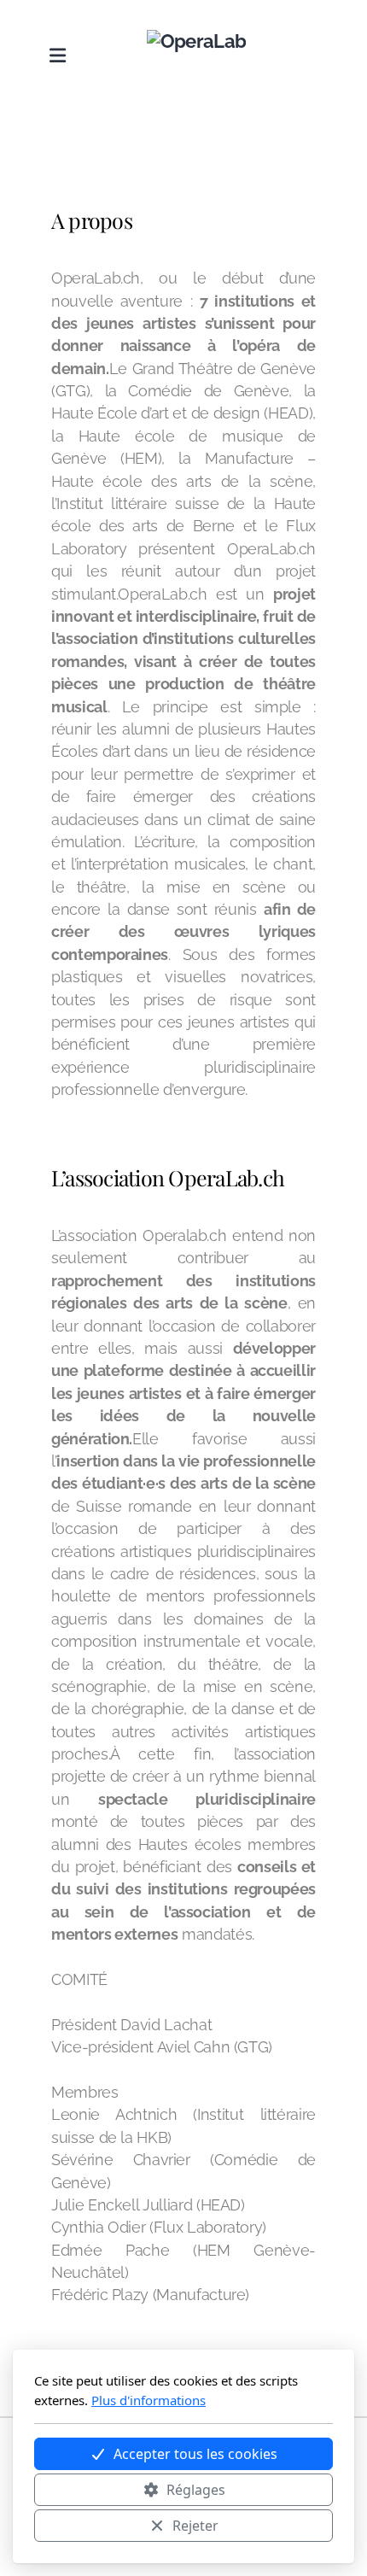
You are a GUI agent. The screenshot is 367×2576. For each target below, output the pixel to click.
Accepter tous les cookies (195, 2454)
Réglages (196, 2490)
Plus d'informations (149, 2400)
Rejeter (195, 2526)
